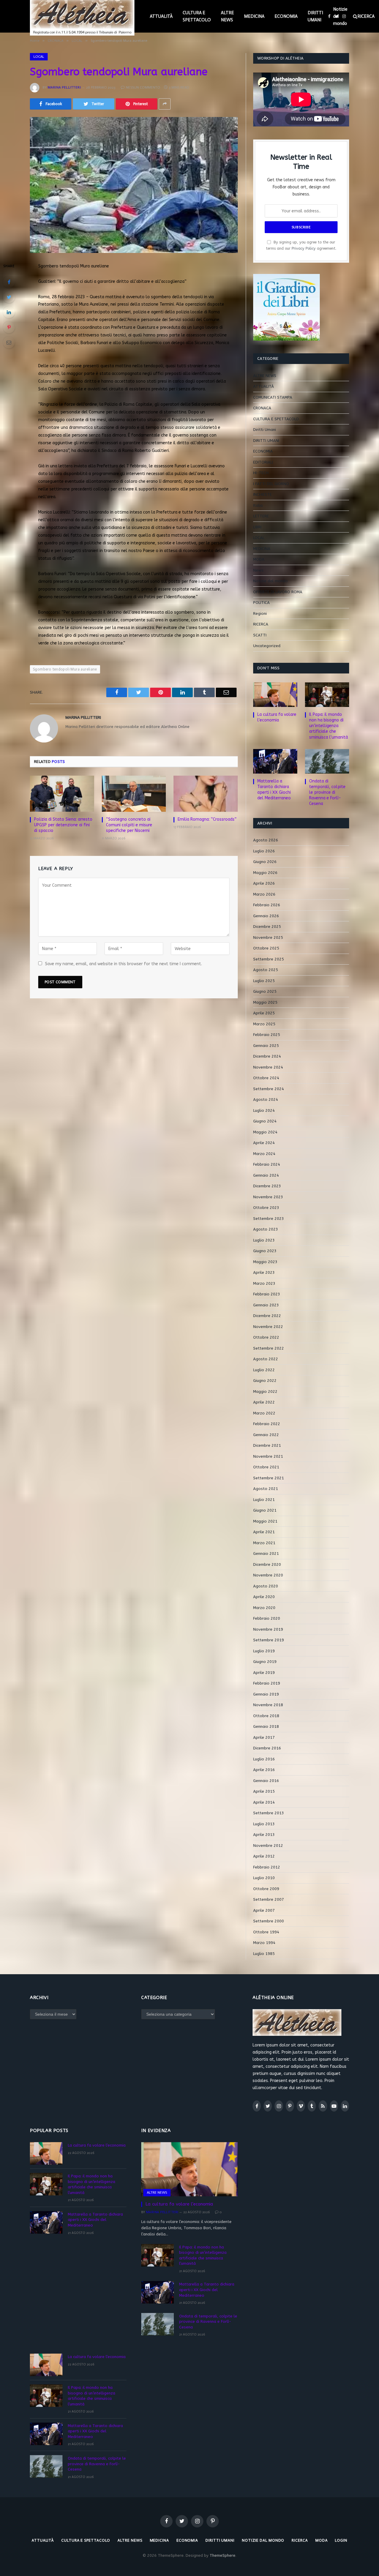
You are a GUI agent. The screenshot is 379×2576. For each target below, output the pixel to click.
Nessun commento (143, 87)
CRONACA (262, 408)
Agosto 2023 (266, 1229)
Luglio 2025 (264, 981)
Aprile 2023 (264, 1272)
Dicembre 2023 (267, 1186)
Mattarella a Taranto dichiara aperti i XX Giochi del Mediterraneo (274, 790)
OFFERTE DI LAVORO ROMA (278, 592)
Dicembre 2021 (267, 1445)
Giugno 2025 (265, 991)
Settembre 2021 (269, 1478)
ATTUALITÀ (161, 16)
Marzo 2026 (264, 894)
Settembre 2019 (269, 1640)
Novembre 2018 (268, 1705)
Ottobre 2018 (266, 1716)
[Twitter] (9, 297)
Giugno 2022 (265, 1381)
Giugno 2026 (265, 862)
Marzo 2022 (264, 1413)
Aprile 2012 (264, 1856)
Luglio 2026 (264, 851)
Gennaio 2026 (266, 916)
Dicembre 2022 (267, 1316)
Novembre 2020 (268, 1575)
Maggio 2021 (265, 1521)
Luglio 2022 (264, 1370)
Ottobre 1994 (266, 1932)
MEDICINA (254, 16)
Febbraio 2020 (267, 1618)
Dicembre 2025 (267, 927)
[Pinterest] (9, 327)
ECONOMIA (286, 16)
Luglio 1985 (264, 1954)
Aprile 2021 (264, 1532)
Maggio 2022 (265, 1392)
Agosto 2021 (266, 1489)
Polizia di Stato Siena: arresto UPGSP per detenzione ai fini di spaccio (63, 825)
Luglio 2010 (264, 1878)
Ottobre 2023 (266, 1208)
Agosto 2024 (266, 1099)
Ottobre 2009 (266, 1889)
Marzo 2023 (264, 1283)
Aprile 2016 (264, 1770)
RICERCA (261, 624)
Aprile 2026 (264, 883)
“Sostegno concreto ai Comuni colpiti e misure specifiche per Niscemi (129, 825)
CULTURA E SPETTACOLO (197, 16)
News (258, 570)
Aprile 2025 (264, 1013)
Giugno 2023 (265, 1251)
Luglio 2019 (264, 1651)
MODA (259, 559)
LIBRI (257, 527)
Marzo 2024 (264, 1154)
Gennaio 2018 (266, 1726)
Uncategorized (267, 646)
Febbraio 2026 (267, 905)
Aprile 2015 (264, 1791)
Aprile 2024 (264, 1143)
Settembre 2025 (269, 959)
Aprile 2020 (264, 1597)
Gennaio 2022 (266, 1435)
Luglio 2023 (264, 1240)
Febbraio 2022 (267, 1424)
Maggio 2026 (265, 873)
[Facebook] (9, 282)
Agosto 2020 (266, 1586)
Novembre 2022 (268, 1327)
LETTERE (261, 516)
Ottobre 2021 (266, 1467)
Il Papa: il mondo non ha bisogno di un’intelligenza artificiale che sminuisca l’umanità (329, 726)
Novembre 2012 (268, 1846)
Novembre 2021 (268, 1456)
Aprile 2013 (264, 1835)
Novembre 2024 (268, 1067)
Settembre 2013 (269, 1813)
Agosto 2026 (266, 840)
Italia (258, 505)
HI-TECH (261, 473)
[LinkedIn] (9, 312)
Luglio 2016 (264, 1759)
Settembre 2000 (269, 1921)
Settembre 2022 (269, 1348)
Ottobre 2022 (266, 1337)
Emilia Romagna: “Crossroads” (207, 819)
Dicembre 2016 (267, 1748)
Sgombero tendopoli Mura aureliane (65, 669)
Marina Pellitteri (64, 87)
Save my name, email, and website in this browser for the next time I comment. (123, 964)
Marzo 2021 (264, 1543)
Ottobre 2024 (266, 1078)
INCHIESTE (262, 494)
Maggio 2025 (265, 1002)
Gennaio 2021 (266, 1554)
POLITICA (261, 603)
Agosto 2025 (266, 970)
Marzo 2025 (264, 1024)
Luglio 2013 (264, 1824)
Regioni (260, 613)
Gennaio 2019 (266, 1694)
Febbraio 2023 (267, 1294)
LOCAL (39, 57)
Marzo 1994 (264, 1943)
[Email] (9, 342)
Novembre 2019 (268, 1629)
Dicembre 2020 (267, 1564)
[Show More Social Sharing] (165, 104)
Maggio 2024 (265, 1132)
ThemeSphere (223, 2555)
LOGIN (341, 2540)
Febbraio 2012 (267, 1867)
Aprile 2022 (264, 1402)
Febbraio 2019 (267, 1683)
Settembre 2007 (269, 1899)
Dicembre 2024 (267, 1056)
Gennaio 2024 (266, 1175)
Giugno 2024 (265, 1121)
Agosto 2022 (266, 1359)
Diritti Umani (265, 430)
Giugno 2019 (265, 1662)
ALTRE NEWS (227, 16)
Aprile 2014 (264, 1802)
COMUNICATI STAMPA (273, 397)
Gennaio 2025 (266, 1046)
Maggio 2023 (265, 1262)
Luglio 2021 (264, 1500)
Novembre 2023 (268, 1197)
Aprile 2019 (264, 1673)
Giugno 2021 (265, 1510)
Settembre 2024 (269, 1089)
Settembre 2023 (269, 1219)
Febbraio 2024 (267, 1164)
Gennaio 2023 (266, 1305)
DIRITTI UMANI (315, 16)
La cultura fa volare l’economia (277, 717)
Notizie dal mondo (340, 16)
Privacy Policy (304, 248)
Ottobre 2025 (266, 948)
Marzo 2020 (264, 1608)
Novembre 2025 (268, 937)
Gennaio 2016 (266, 1781)
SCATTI (260, 635)
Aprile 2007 (264, 1910)
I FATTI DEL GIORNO (271, 484)
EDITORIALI (263, 462)
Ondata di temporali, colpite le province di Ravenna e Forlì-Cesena (327, 792)
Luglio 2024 (264, 1110)
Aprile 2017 (264, 1737)
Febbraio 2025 (267, 1035)
